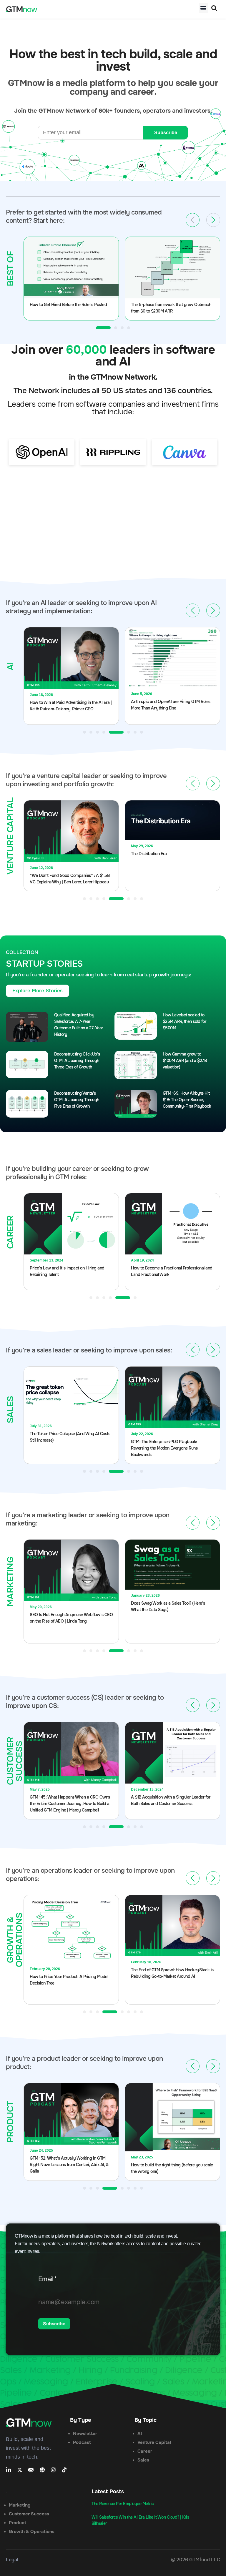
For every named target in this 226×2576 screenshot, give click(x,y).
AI (140, 2434)
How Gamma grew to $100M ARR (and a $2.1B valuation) (185, 1061)
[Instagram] (53, 2470)
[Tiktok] (64, 2470)
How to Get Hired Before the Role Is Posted (68, 305)
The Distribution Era (149, 854)
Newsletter (85, 2434)
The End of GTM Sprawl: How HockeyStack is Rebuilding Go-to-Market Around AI (172, 1973)
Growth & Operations (32, 2532)
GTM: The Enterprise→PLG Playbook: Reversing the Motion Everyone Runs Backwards (164, 1448)
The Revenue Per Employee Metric (123, 2504)
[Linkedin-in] (9, 2470)
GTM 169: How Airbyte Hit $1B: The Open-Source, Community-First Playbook (187, 1100)
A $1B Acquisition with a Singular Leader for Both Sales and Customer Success (171, 1800)
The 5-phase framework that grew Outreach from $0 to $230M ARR (171, 308)
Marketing (20, 2505)
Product (18, 2523)
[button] (203, 8)
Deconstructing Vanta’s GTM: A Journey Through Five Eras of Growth (77, 1100)
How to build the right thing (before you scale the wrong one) (172, 2168)
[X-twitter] (20, 2470)
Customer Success (29, 2514)
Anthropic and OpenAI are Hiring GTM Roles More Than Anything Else (171, 705)
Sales (143, 2460)
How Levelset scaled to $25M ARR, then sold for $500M (185, 1021)
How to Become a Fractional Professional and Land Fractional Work (172, 1271)
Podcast (82, 2442)
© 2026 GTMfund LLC (196, 2560)
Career (145, 2451)
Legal (12, 2560)
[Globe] (42, 2470)
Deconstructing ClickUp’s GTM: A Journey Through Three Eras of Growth (77, 1061)
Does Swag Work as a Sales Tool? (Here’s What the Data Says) (168, 1606)
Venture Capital (154, 2442)
